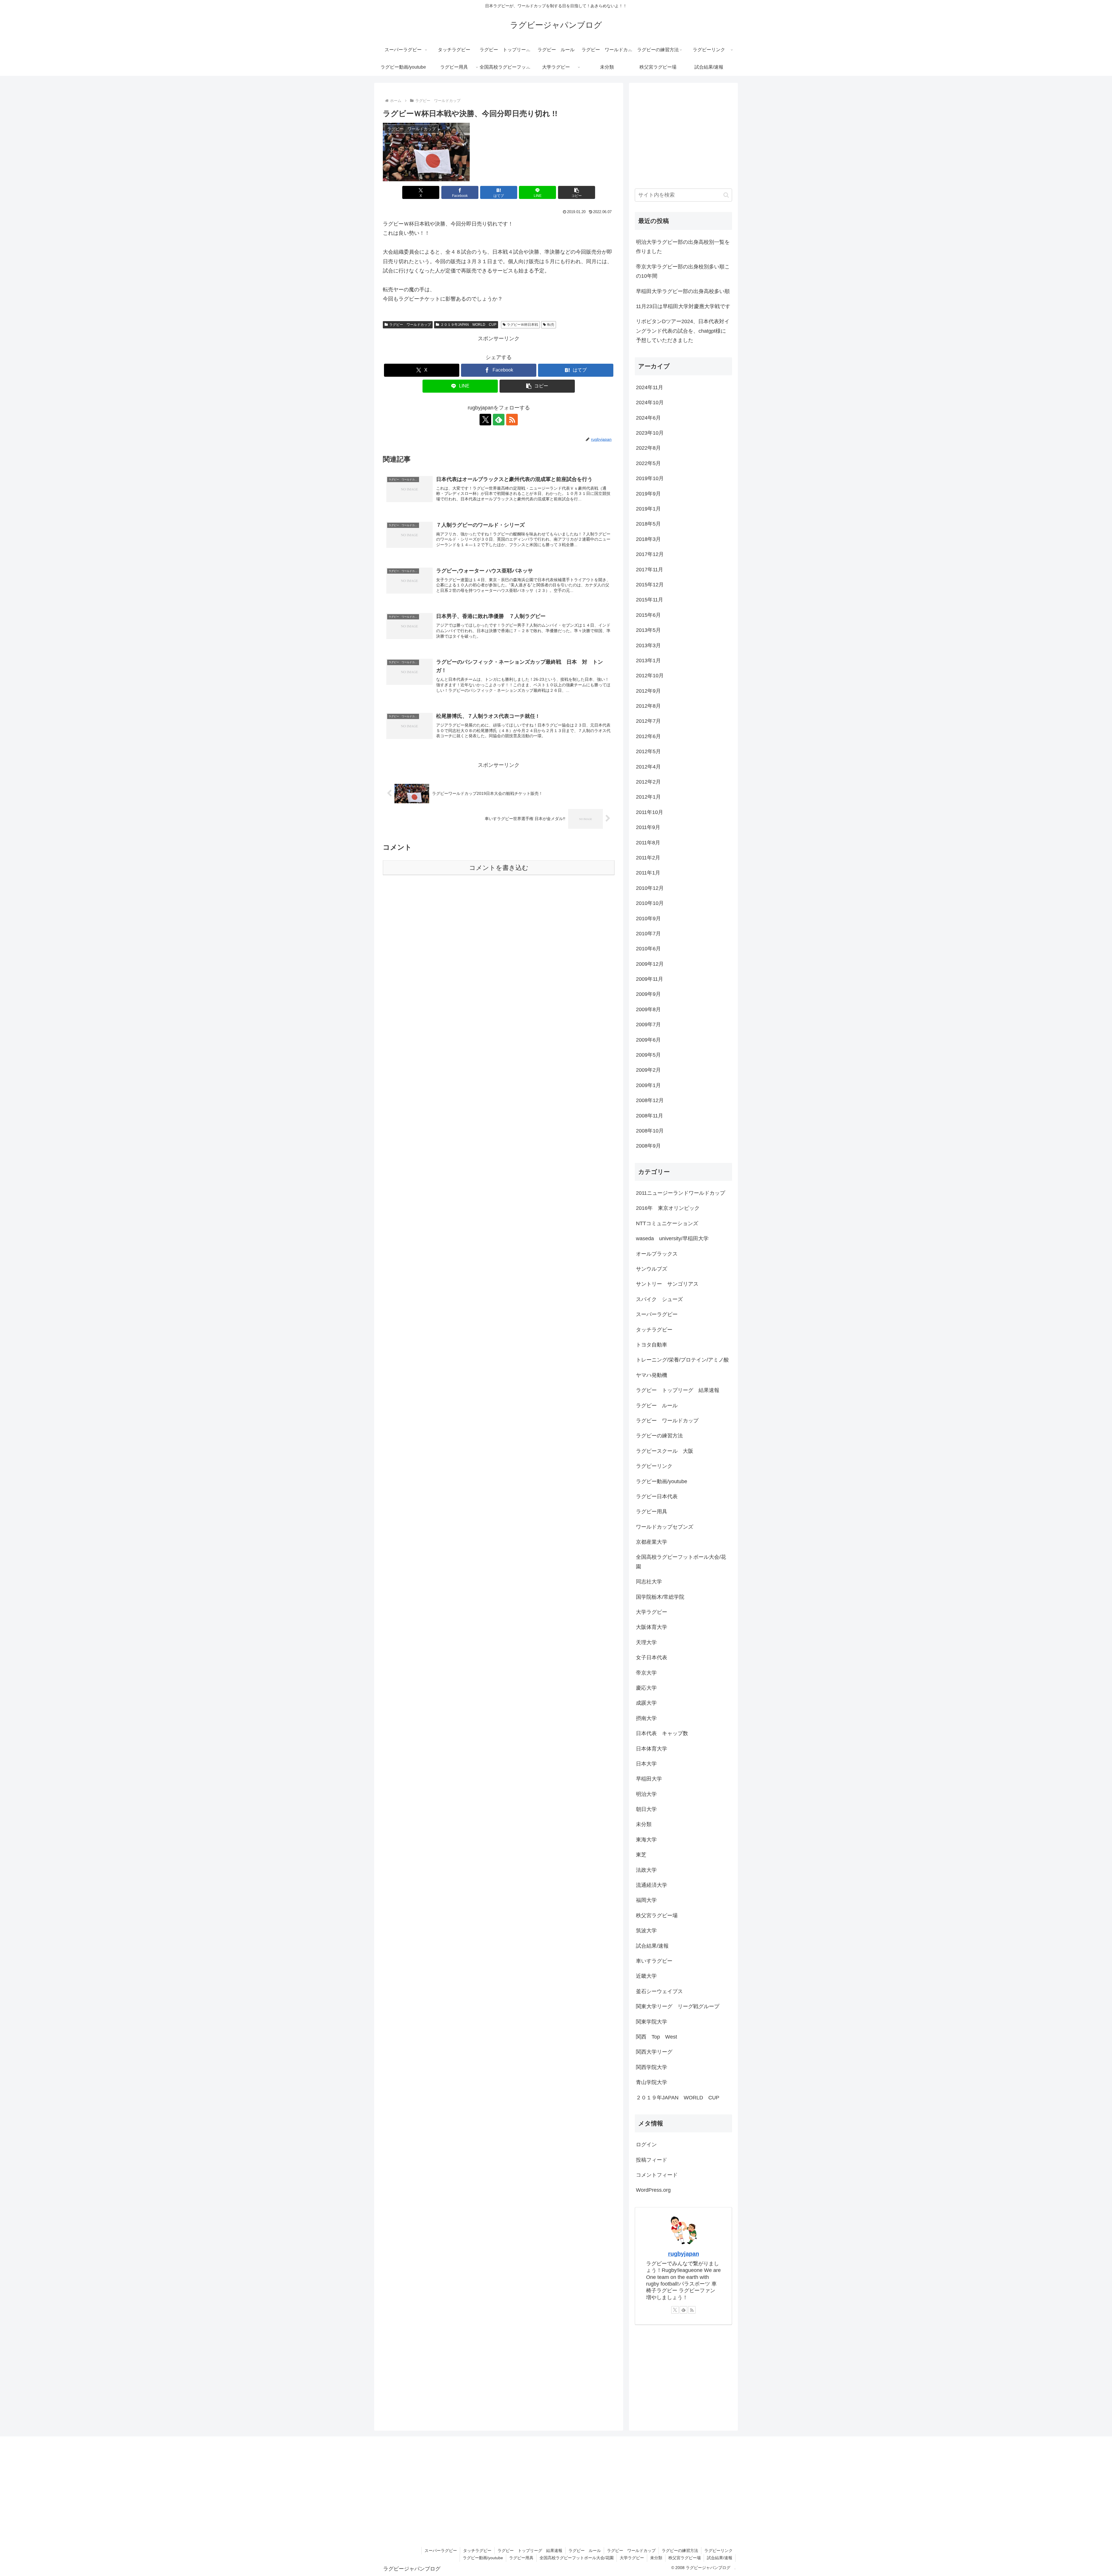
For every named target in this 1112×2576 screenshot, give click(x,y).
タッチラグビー (477, 2551)
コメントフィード (657, 2175)
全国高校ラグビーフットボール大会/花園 (577, 2558)
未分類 (656, 2558)
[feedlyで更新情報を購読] (499, 420)
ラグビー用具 (521, 2558)
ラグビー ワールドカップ (410, 325)
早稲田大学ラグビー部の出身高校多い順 (683, 291)
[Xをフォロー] (485, 420)
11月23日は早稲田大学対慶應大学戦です (683, 306)
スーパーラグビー (441, 2551)
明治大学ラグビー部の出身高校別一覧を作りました (683, 247)
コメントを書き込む (499, 868)
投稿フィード (652, 2160)
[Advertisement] (499, 926)
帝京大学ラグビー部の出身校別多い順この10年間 (683, 271)
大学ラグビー (632, 2558)
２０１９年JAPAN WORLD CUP (468, 325)
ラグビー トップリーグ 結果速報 (530, 2551)
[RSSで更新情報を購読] (512, 420)
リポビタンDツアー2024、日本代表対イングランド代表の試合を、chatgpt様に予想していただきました (683, 331)
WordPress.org (653, 2190)
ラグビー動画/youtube (483, 2558)
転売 (551, 325)
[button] (577, 192)
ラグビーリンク (718, 2551)
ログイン (646, 2145)
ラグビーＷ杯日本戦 (522, 325)
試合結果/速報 (720, 2558)
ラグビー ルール (585, 2551)
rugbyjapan (684, 2254)
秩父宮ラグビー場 (685, 2558)
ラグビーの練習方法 (680, 2551)
